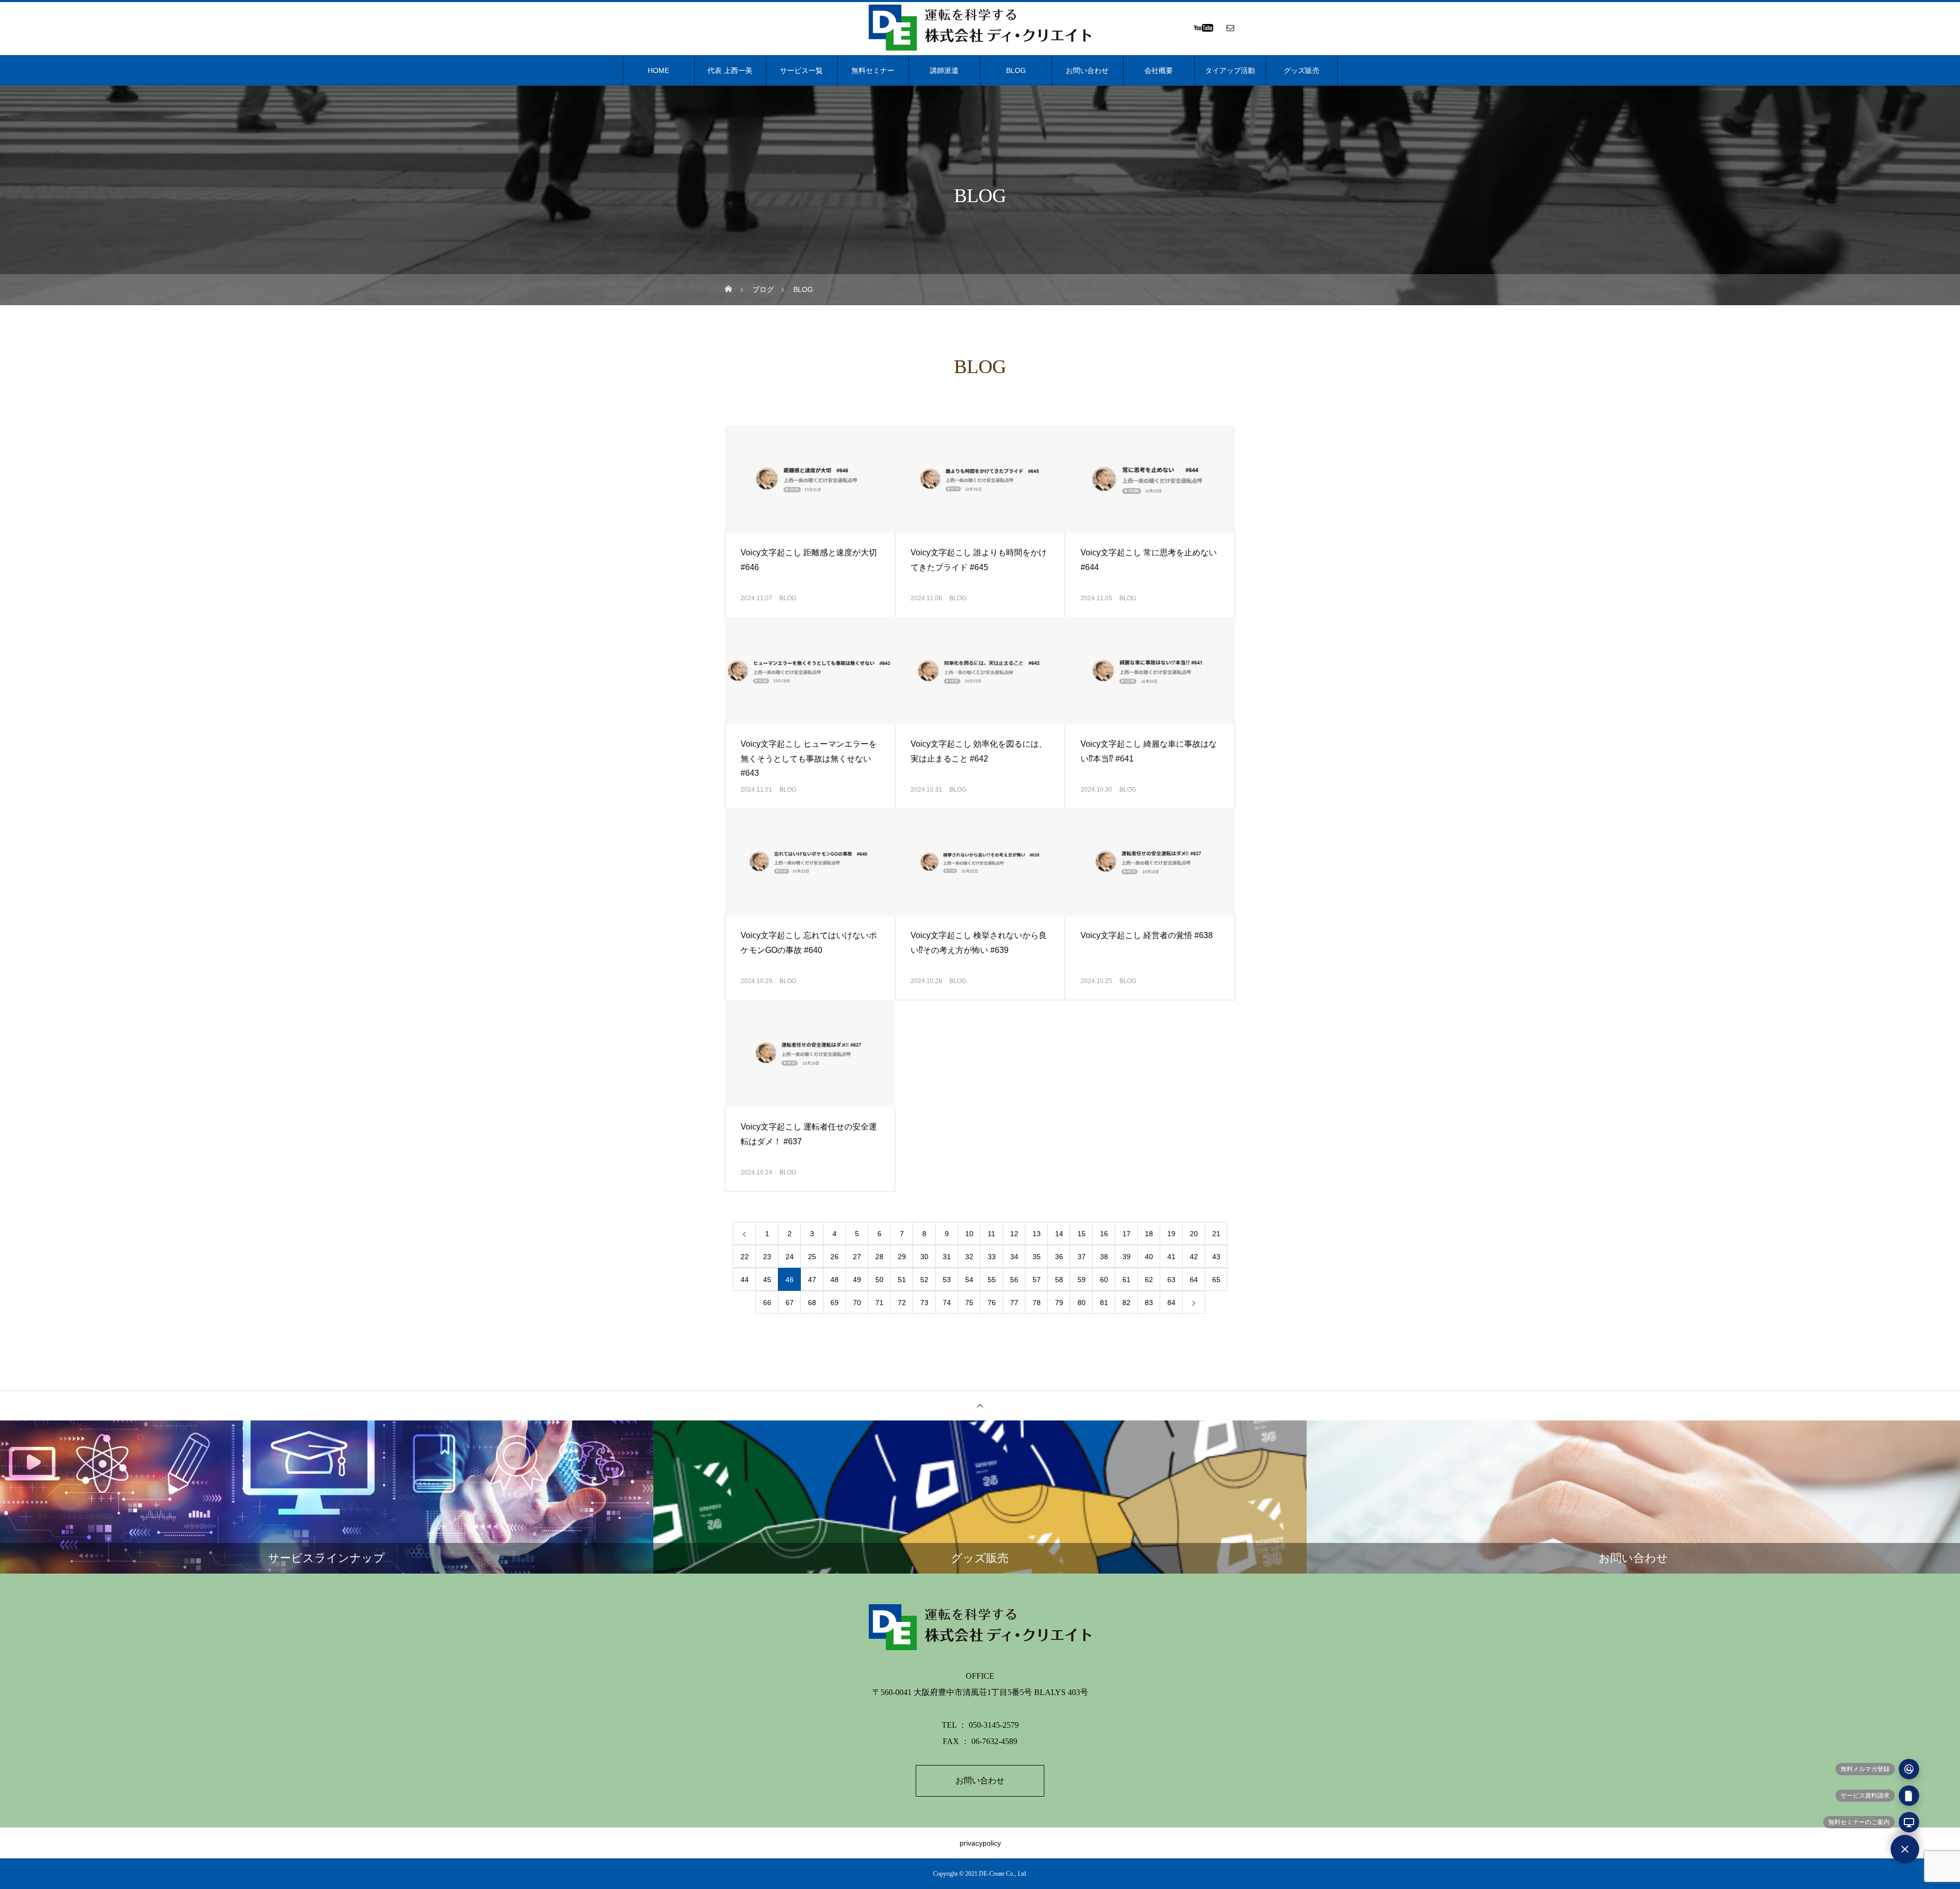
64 (1194, 1280)
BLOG (1016, 70)
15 (1082, 1234)
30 (924, 1257)
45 (767, 1280)
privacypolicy (980, 1843)
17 (1126, 1234)
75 (969, 1303)
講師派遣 (944, 70)
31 (947, 1257)
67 (790, 1303)
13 (1037, 1234)
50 (879, 1280)
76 (992, 1303)
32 (969, 1257)
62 (1149, 1280)
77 (1014, 1303)
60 (1104, 1280)
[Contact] (1230, 28)
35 (1037, 1257)
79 (1059, 1303)
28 (879, 1257)
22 (745, 1257)
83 (1149, 1303)
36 (1059, 1257)
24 (790, 1257)
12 (1014, 1234)
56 (1014, 1280)
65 (1216, 1280)
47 (812, 1280)
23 (767, 1257)
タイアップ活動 (1230, 70)
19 (1171, 1234)
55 (992, 1280)
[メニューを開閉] (1905, 1849)
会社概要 (1159, 70)
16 (1104, 1234)
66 (767, 1303)
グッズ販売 (1302, 70)
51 (902, 1280)
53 (947, 1280)
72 (902, 1303)
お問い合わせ (1087, 70)
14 (1059, 1234)
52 (924, 1280)
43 (1216, 1257)
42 (1194, 1257)
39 (1126, 1257)
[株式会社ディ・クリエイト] (980, 28)
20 (1194, 1234)
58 (1059, 1280)
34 (1014, 1257)
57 (1037, 1280)
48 (835, 1280)
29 (902, 1257)
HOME (658, 70)
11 (991, 1234)
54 (969, 1280)
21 (1216, 1234)
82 (1126, 1303)
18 (1149, 1234)
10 (969, 1234)
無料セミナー (873, 70)
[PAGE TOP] (980, 1405)
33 (992, 1257)
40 (1149, 1257)
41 (1171, 1257)
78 (1037, 1303)
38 (1104, 1257)
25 (812, 1257)
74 (947, 1303)
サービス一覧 (801, 70)
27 (857, 1257)
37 (1082, 1257)
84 (1171, 1303)
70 (857, 1303)
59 (1082, 1280)
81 (1104, 1303)
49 (857, 1280)
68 (812, 1303)
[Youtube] (1203, 28)
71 (879, 1303)
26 (835, 1257)
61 (1126, 1280)
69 (835, 1303)
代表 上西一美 (730, 70)
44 (745, 1280)
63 (1171, 1280)
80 (1082, 1303)
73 (924, 1303)
